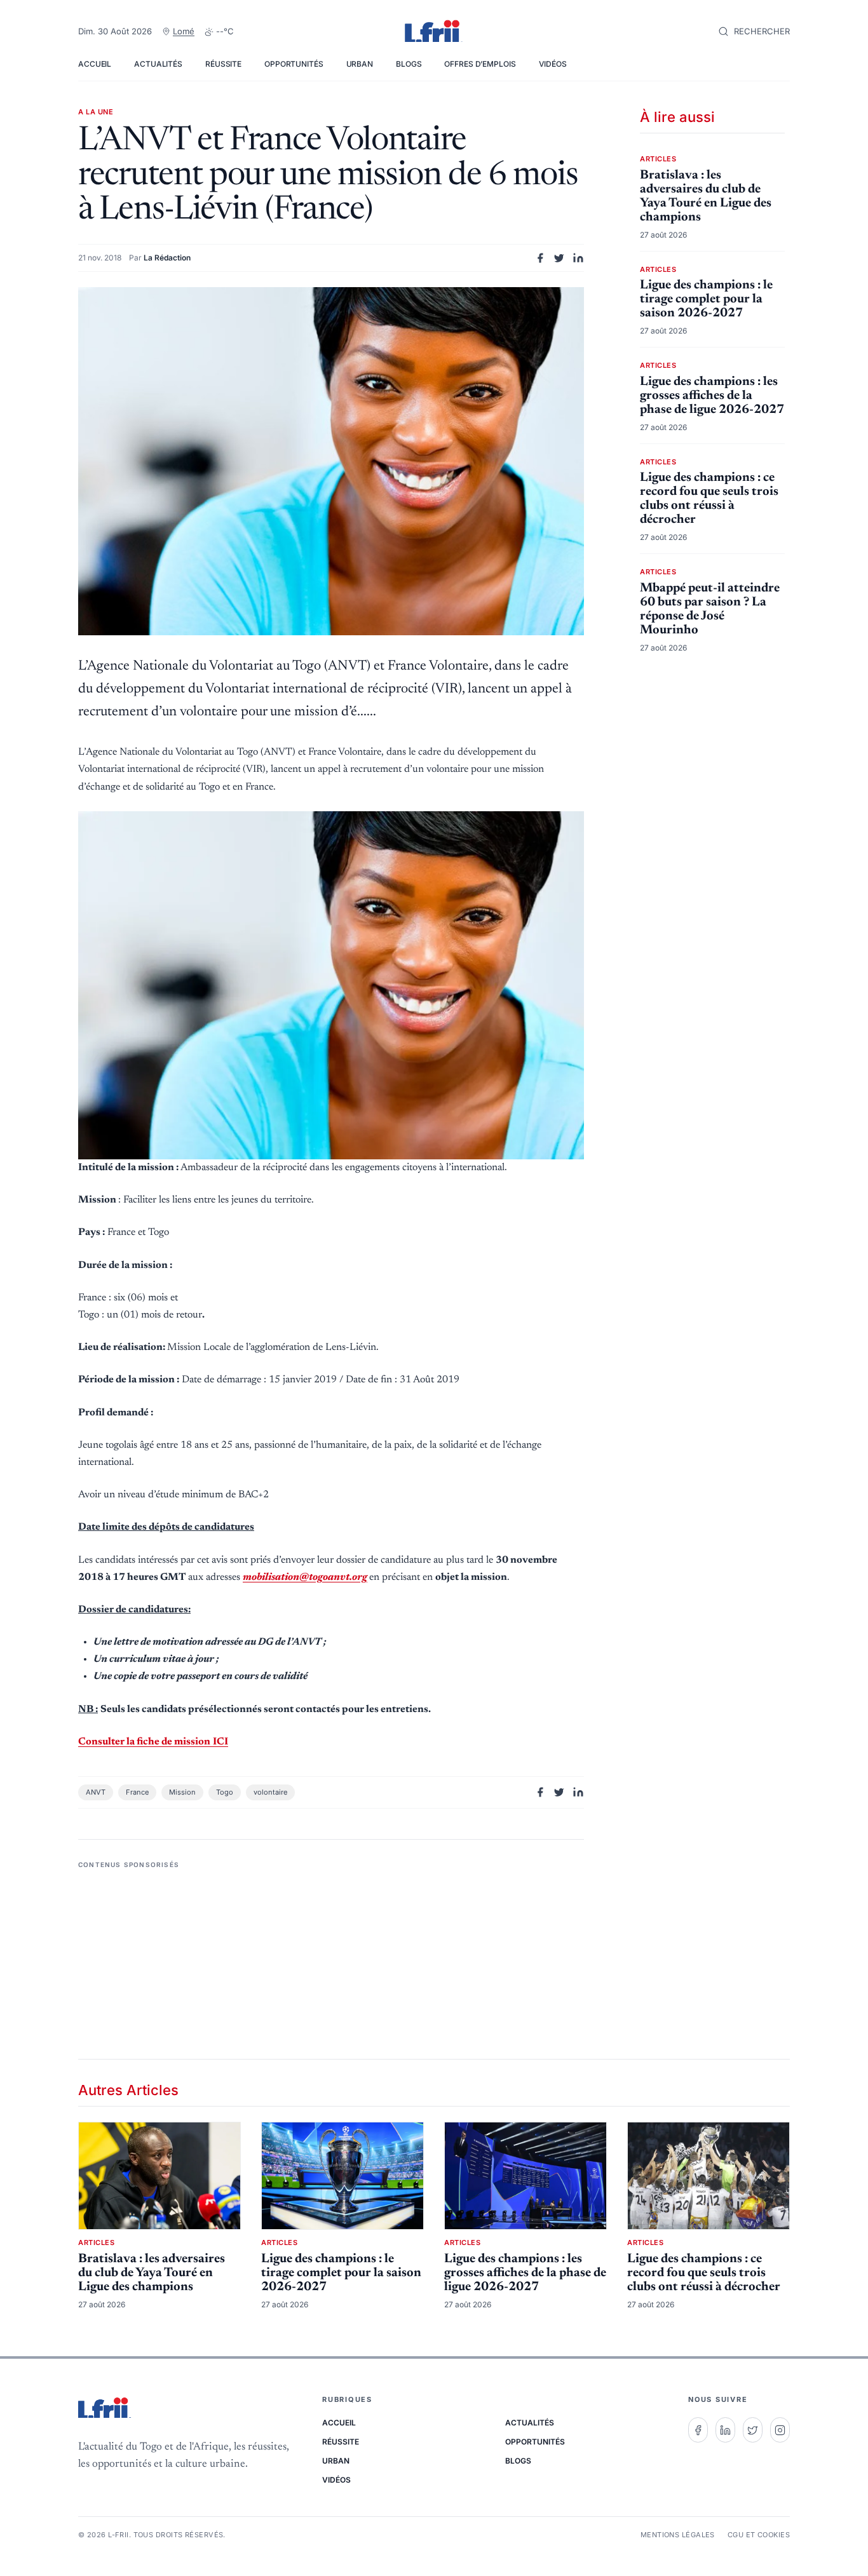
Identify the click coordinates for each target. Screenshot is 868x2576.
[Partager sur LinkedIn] (578, 258)
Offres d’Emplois (480, 64)
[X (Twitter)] (753, 2430)
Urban (360, 64)
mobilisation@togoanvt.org (305, 1577)
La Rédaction (167, 258)
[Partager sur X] (559, 258)
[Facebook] (698, 2430)
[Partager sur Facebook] (540, 258)
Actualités (158, 64)
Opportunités (294, 64)
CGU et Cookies (759, 2535)
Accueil (95, 64)
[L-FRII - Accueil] (434, 32)
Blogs (409, 64)
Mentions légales (678, 2535)
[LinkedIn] (725, 2430)
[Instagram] (780, 2430)
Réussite (223, 64)
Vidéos (553, 64)
